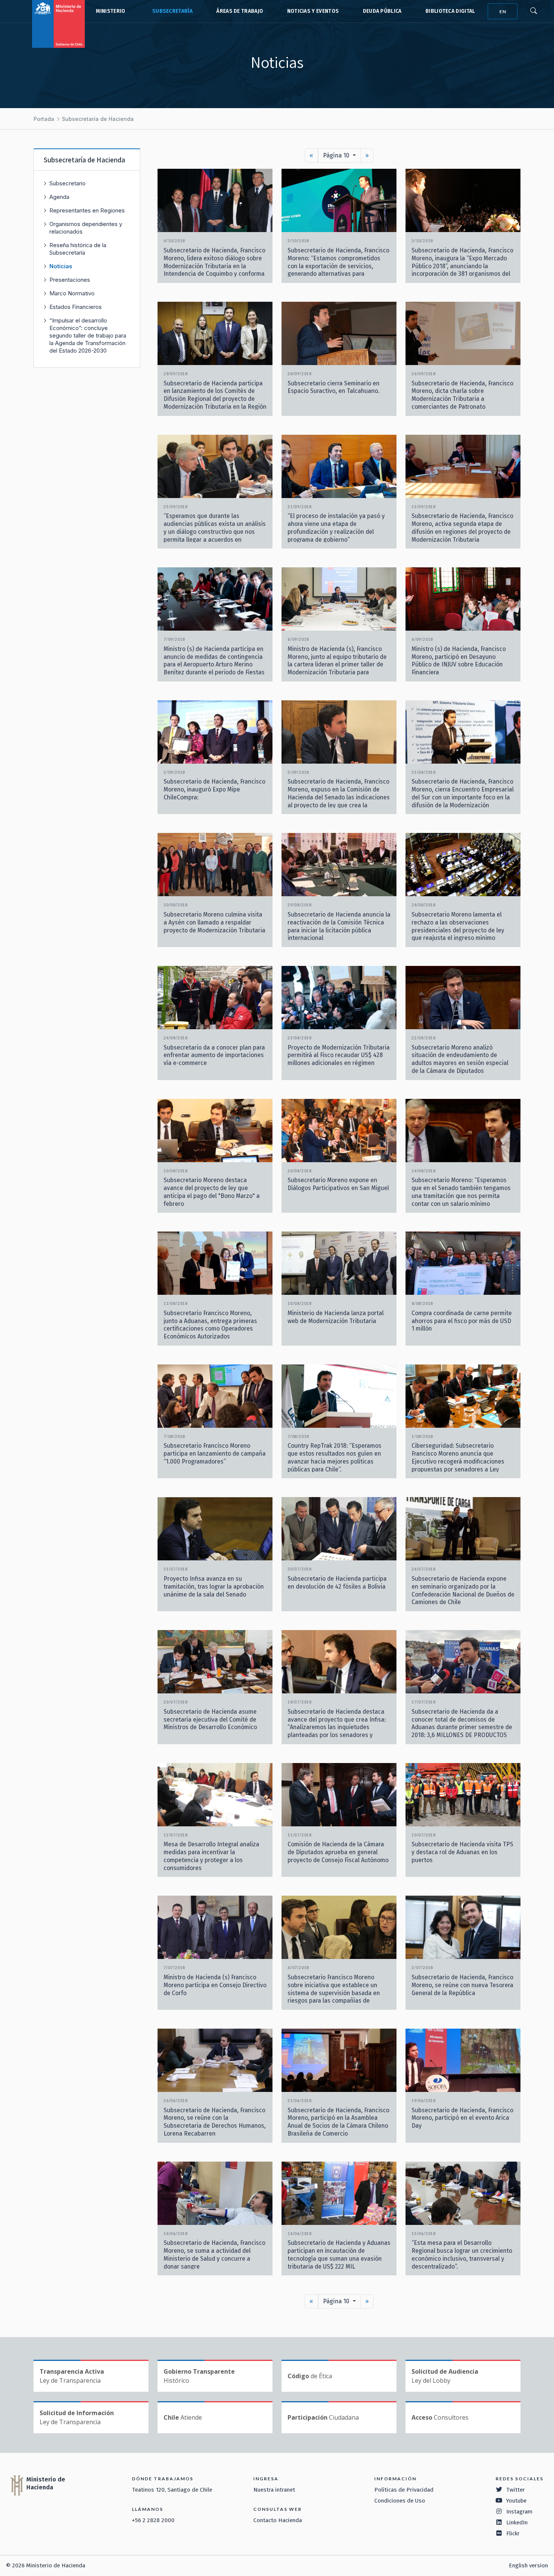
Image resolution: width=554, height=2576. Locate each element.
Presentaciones (70, 280)
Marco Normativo (72, 293)
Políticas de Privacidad (404, 2490)
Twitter (516, 2490)
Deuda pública (382, 11)
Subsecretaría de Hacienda (171, 11)
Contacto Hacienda (278, 2520)
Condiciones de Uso (400, 2501)
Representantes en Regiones (87, 210)
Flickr (513, 2533)
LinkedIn (517, 2523)
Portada (44, 119)
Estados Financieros (76, 307)
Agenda (59, 197)
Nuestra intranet (274, 2490)
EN (503, 11)
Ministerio (110, 11)
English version (528, 2565)
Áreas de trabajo (240, 11)
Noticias (61, 266)
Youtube (516, 2501)
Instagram (519, 2512)
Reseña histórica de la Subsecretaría (78, 249)
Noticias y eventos (313, 11)
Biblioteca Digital (450, 11)
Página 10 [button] (337, 155)
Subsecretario (67, 183)
